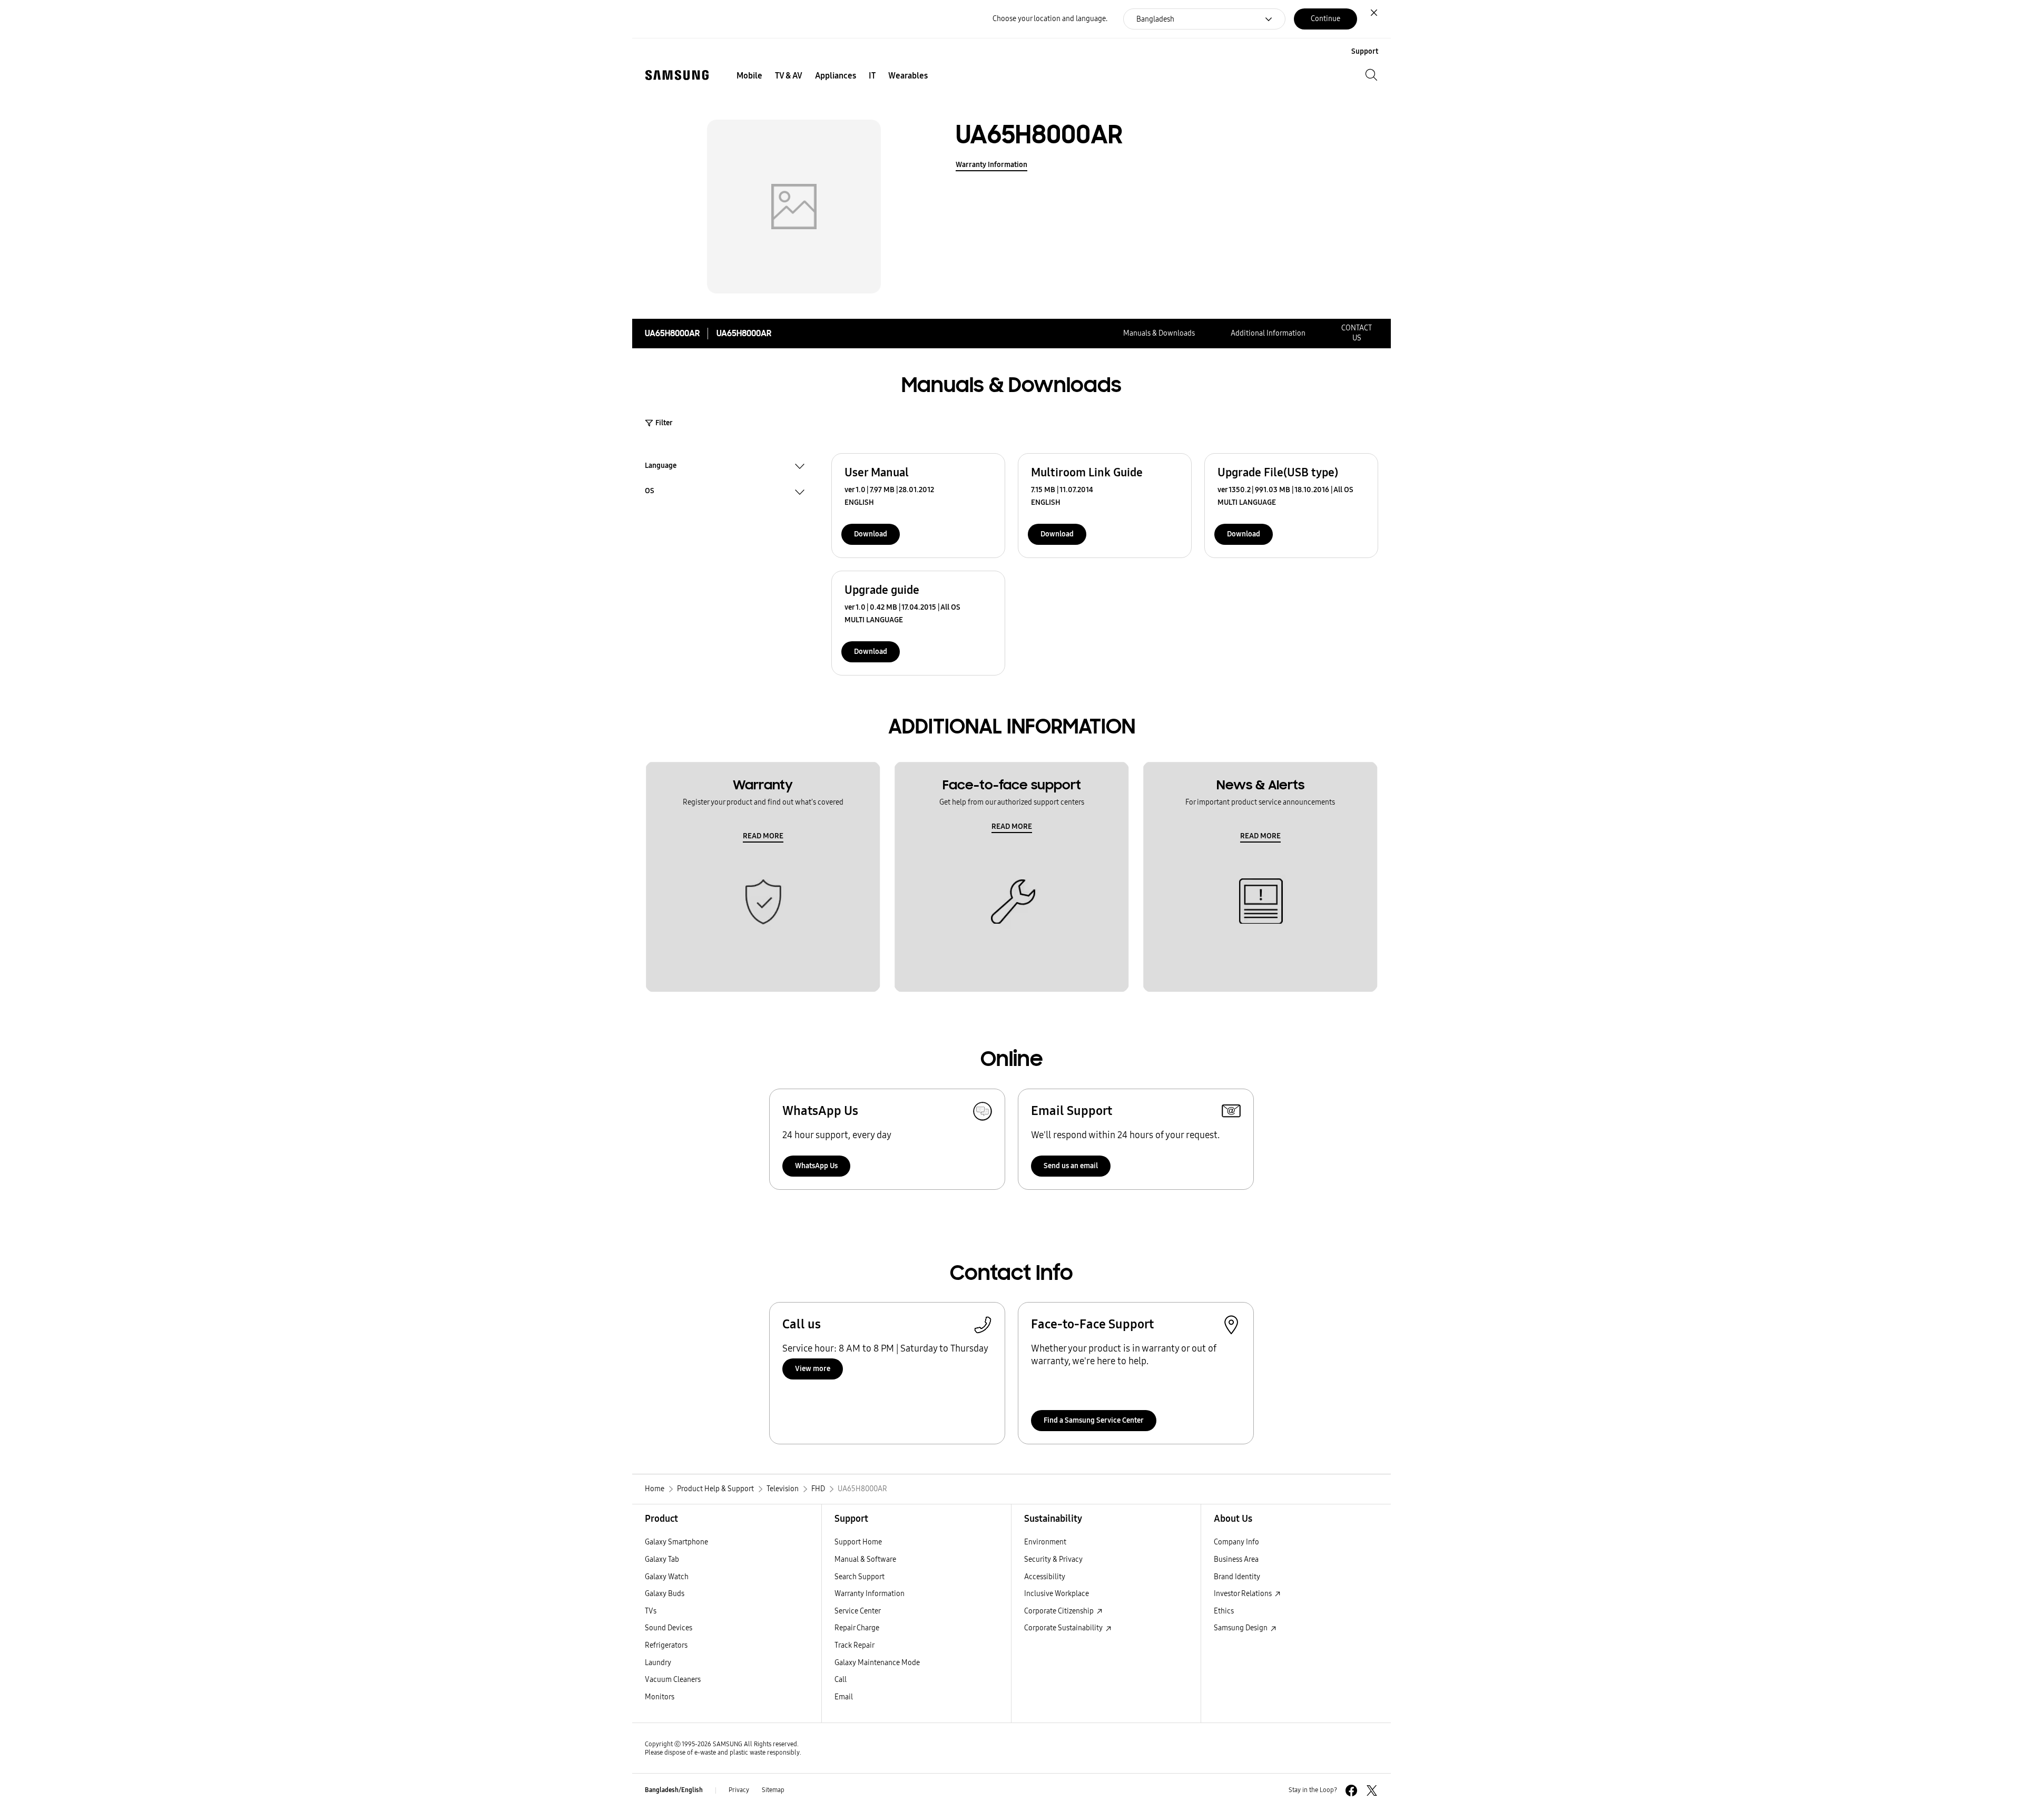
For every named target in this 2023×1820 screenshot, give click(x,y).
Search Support (860, 1577)
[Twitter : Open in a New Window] (1372, 1790)
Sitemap (773, 1790)
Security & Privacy (1053, 1559)
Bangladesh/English (674, 1790)
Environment (1045, 1542)
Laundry (658, 1663)
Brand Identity (1237, 1577)
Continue (1325, 19)
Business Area (1236, 1559)
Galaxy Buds (665, 1594)
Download (871, 534)
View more (813, 1369)
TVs (651, 1611)
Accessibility (1045, 1577)
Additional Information (1268, 333)
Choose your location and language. (1050, 19)
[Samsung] (677, 75)
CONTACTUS (1357, 333)
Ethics (1224, 1611)
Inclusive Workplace (1057, 1594)
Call (841, 1680)
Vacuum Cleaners (673, 1680)
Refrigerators (666, 1645)
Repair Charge (857, 1628)
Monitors (660, 1697)
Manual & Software (865, 1559)
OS (650, 492)
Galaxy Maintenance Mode (877, 1663)
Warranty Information (991, 165)
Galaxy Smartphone (676, 1542)
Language (661, 467)
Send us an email (1071, 1166)
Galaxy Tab (662, 1559)
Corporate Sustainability (1064, 1628)
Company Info (1236, 1542)
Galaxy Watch (667, 1577)
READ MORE (763, 836)
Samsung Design (1241, 1628)
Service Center (858, 1611)
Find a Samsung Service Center (1094, 1420)
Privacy (739, 1790)
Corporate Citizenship (1060, 1611)
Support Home (858, 1542)
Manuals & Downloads (1159, 333)
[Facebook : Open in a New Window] (1351, 1790)
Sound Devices (669, 1628)
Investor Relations (1244, 1594)
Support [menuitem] (1365, 51)
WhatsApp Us (816, 1166)
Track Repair (855, 1645)
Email (844, 1697)
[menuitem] (749, 76)
